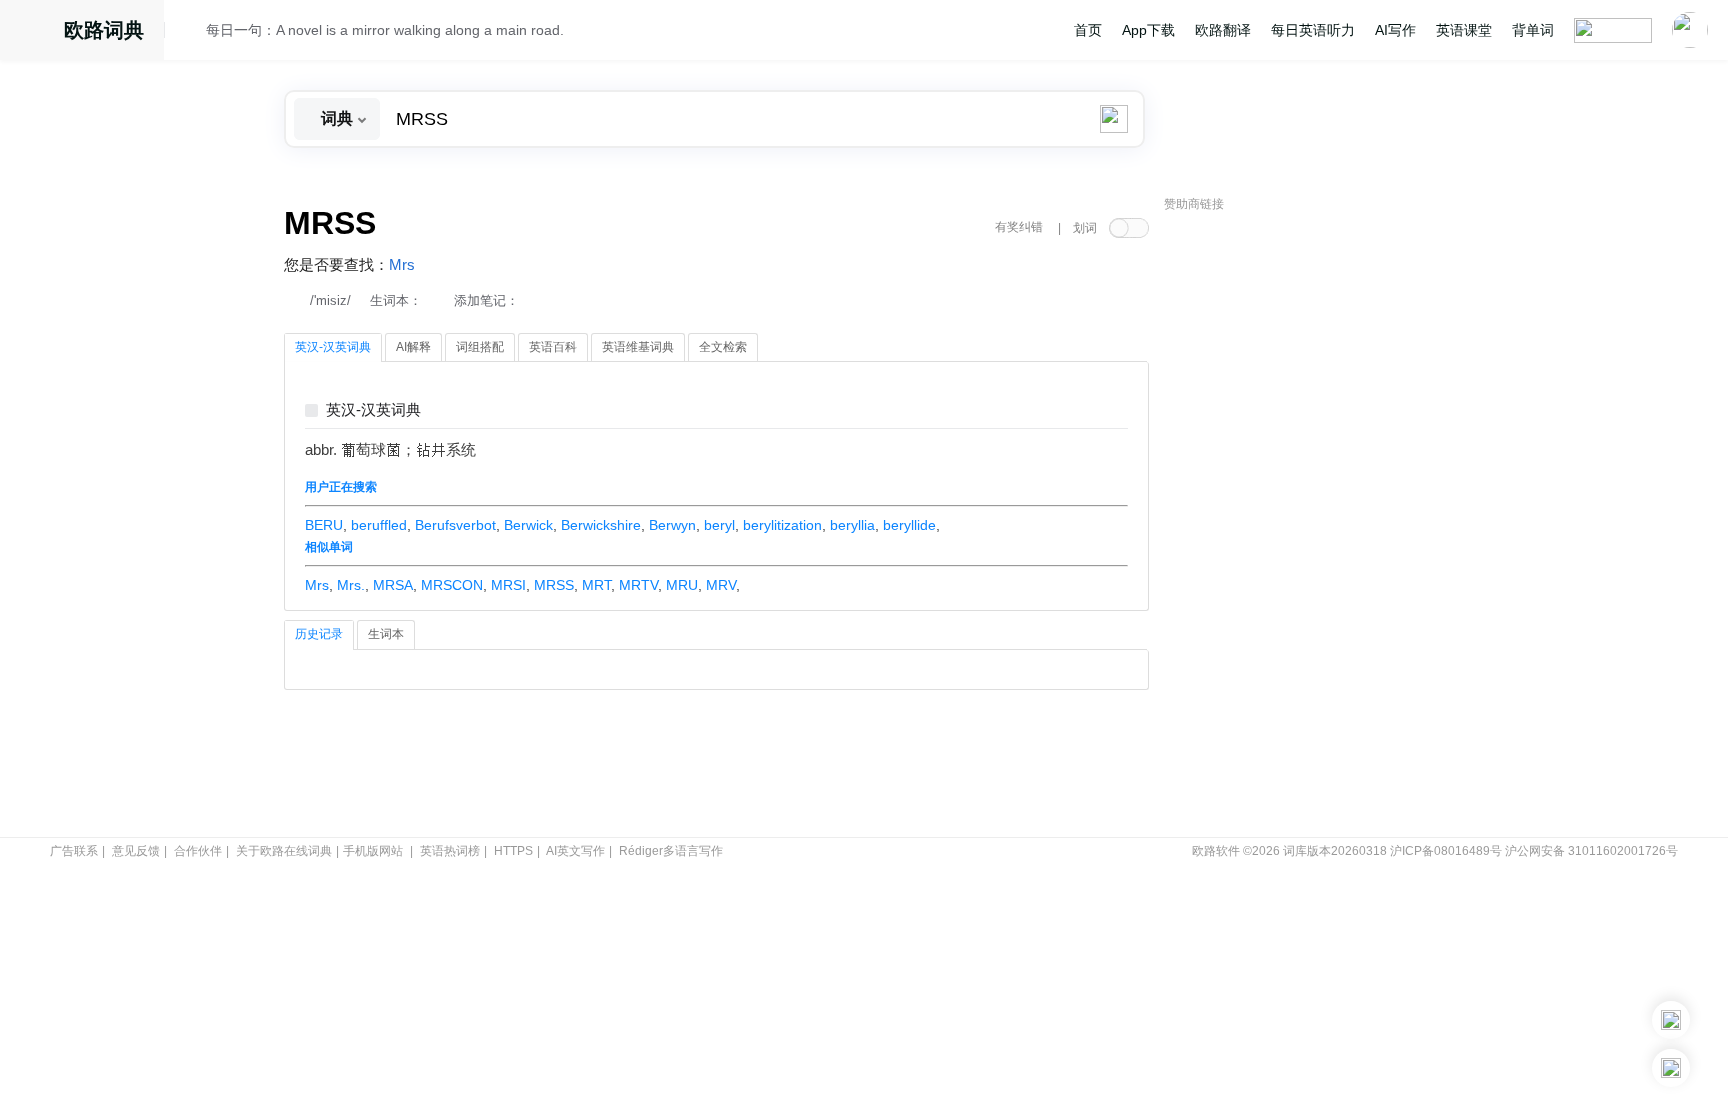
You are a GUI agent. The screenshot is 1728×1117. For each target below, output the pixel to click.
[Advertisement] (1314, 525)
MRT (596, 585)
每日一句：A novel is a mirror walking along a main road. (385, 30)
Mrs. (351, 585)
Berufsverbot (455, 525)
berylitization (782, 525)
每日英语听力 (1313, 30)
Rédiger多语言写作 (671, 851)
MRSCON (452, 585)
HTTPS (513, 851)
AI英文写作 (575, 851)
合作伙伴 (198, 851)
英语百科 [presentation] (553, 347)
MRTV (638, 585)
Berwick (528, 525)
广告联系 (74, 851)
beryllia (852, 525)
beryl (719, 525)
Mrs (402, 265)
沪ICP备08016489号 (1446, 851)
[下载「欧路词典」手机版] (1671, 1020)
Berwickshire (601, 525)
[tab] (333, 348)
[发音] (191, 33)
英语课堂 (1464, 30)
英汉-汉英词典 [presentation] (333, 347)
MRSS (554, 585)
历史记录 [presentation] (319, 634)
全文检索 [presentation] (723, 347)
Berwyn (672, 525)
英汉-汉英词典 (373, 410)
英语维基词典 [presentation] (638, 347)
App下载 (1148, 30)
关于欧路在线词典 (284, 851)
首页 (1088, 30)
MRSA (393, 585)
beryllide (909, 525)
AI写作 (1395, 30)
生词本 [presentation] (386, 634)
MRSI (508, 585)
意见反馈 (136, 851)
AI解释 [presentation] (413, 347)
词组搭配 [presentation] (480, 347)
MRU (682, 585)
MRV (721, 585)
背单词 (1533, 30)
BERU (324, 525)
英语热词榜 (450, 851)
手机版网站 (373, 851)
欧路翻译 (1223, 30)
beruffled (379, 525)
